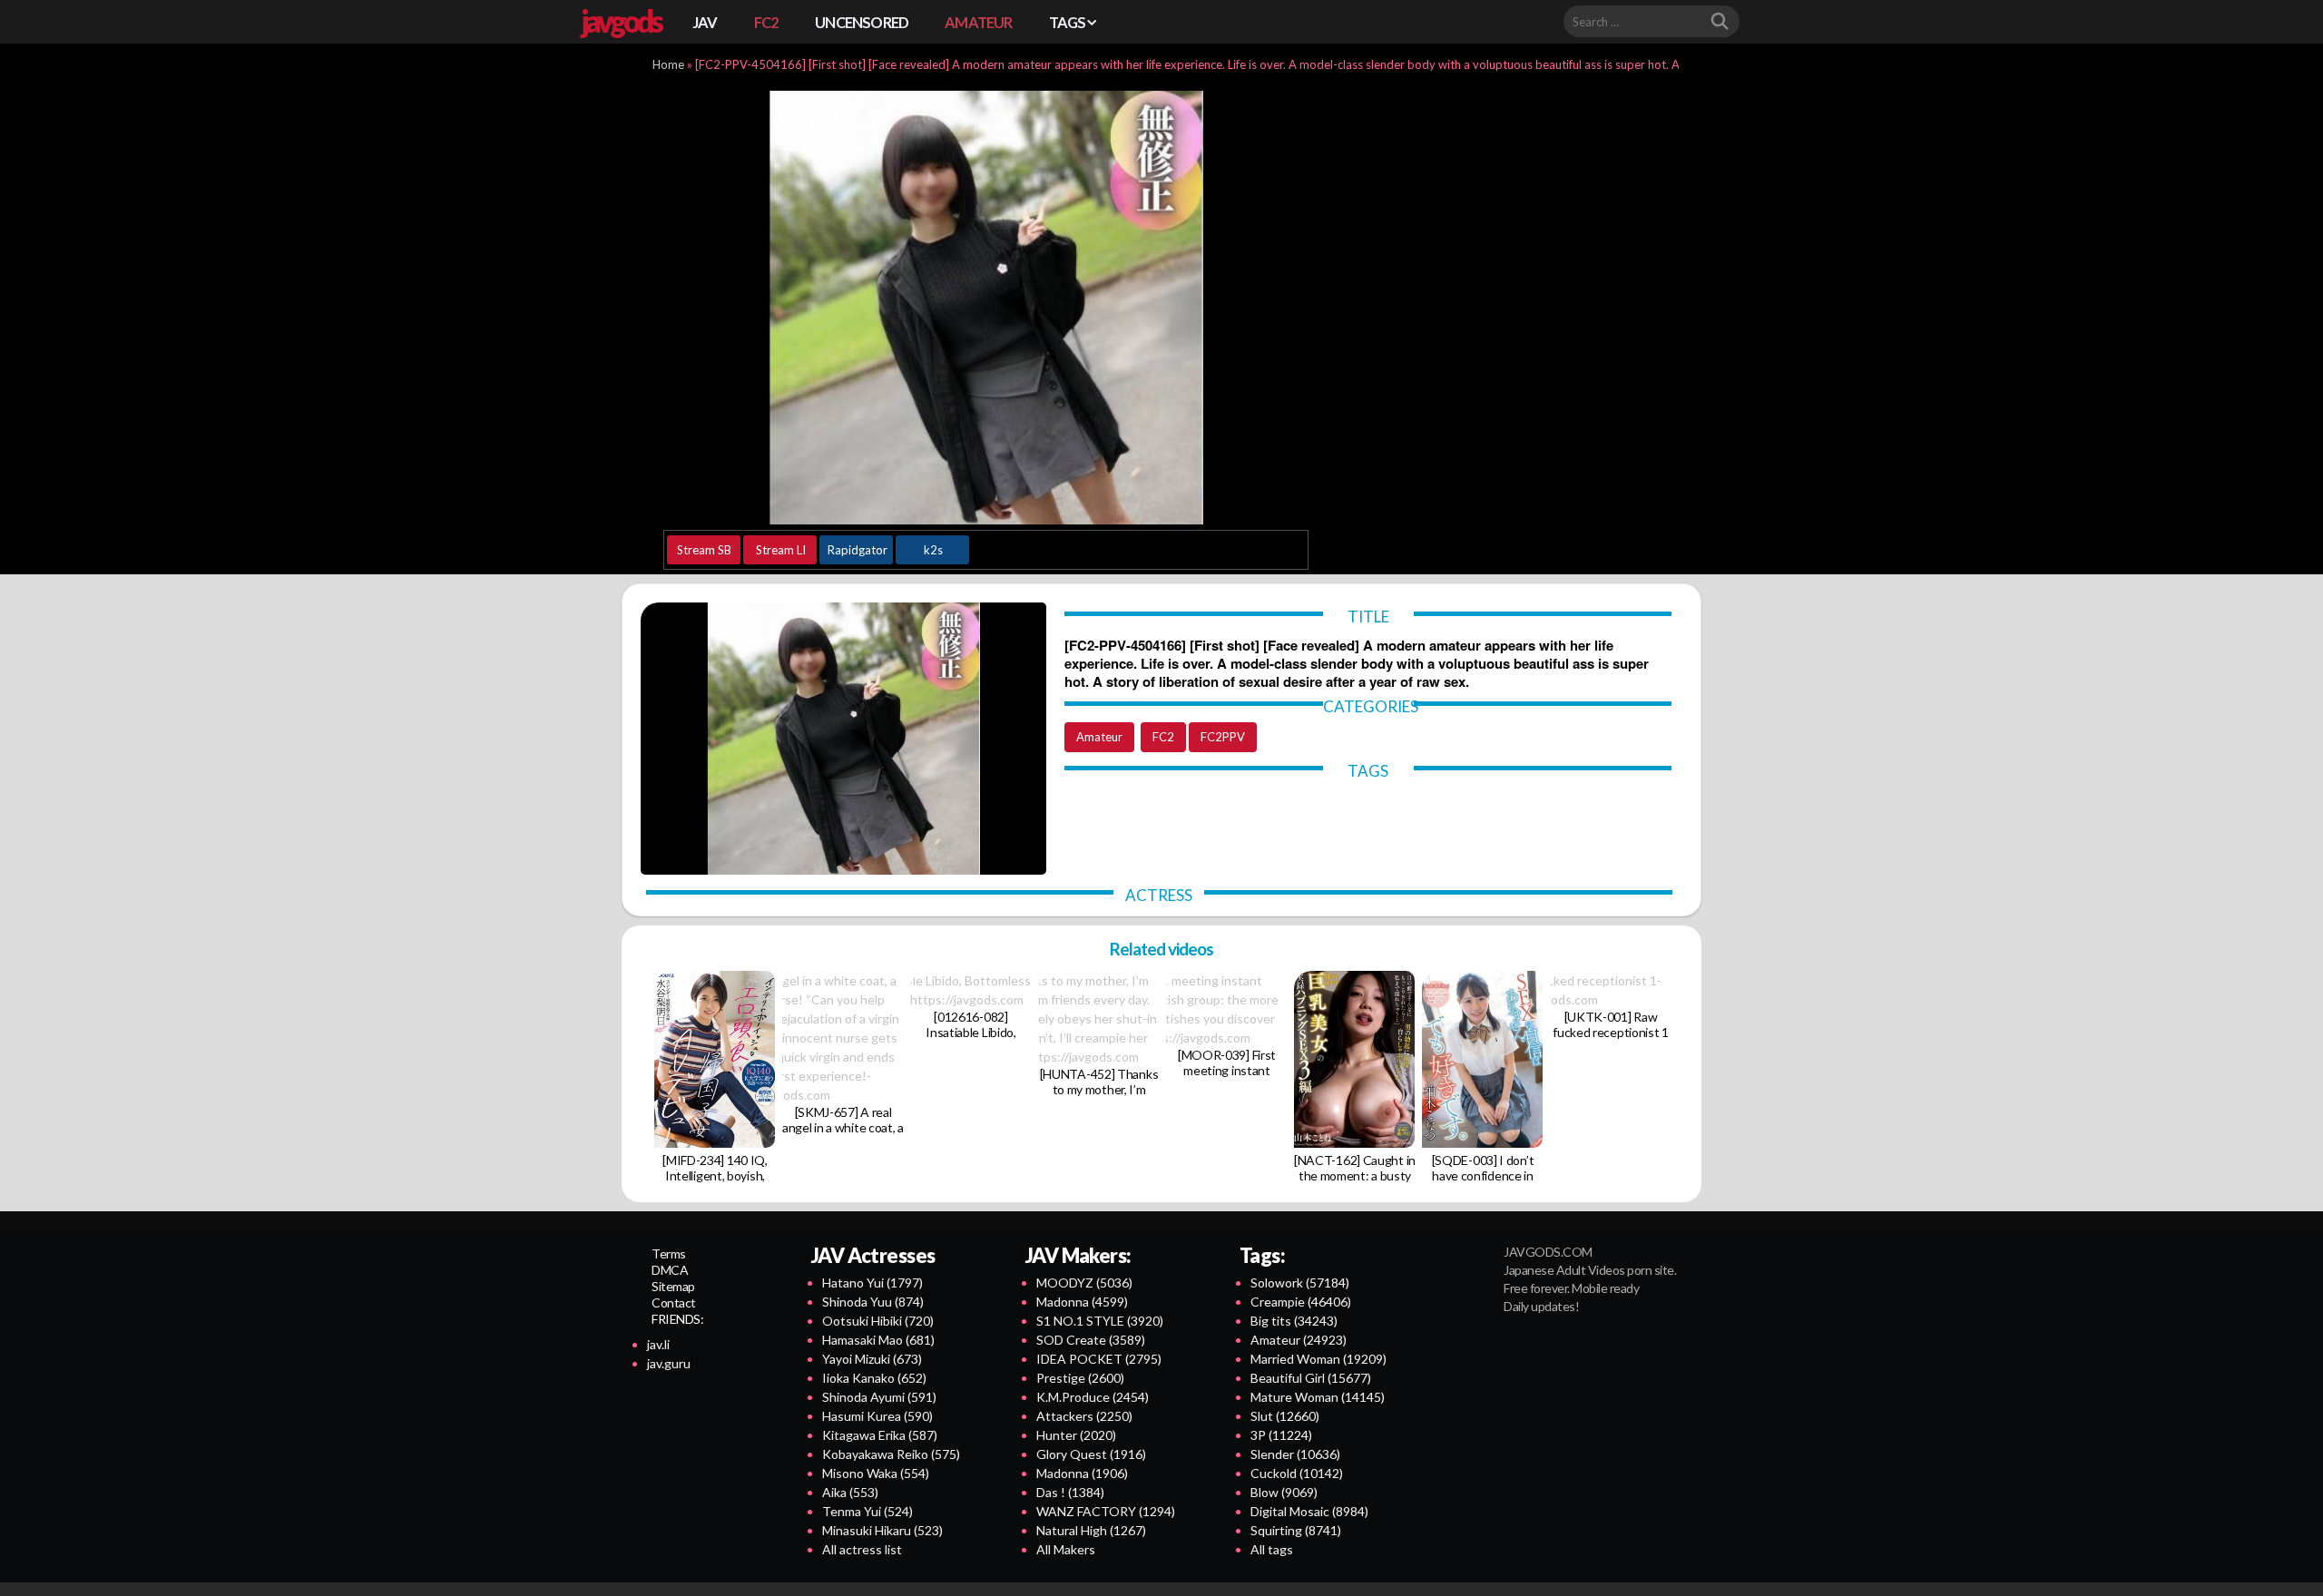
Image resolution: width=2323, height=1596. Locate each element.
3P (1281, 1435)
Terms (669, 1253)
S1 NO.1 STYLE (1100, 1321)
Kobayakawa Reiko (891, 1454)
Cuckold (1297, 1473)
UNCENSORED (862, 22)
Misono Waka (876, 1473)
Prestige (1080, 1378)
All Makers (1066, 1549)
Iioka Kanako (874, 1378)
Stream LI (781, 550)
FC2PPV (1223, 737)
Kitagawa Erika (880, 1435)
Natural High (1091, 1530)
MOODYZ (1084, 1283)
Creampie (1301, 1302)
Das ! (1070, 1492)
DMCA (670, 1270)
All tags (1272, 1549)
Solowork (1300, 1283)
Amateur (1099, 737)
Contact (674, 1302)
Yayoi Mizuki (872, 1359)
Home (668, 64)
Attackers (1084, 1416)
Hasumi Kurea (877, 1416)
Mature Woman (1318, 1397)
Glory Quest (1091, 1454)
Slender (1295, 1454)
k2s (933, 550)
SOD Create (1091, 1340)
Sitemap (673, 1286)
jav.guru (669, 1363)
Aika (850, 1492)
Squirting (1296, 1530)
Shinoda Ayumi (879, 1397)
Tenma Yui (867, 1511)
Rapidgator (858, 550)
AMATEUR (978, 22)
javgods (621, 21)
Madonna (1082, 1302)
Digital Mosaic (1309, 1511)
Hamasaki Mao (878, 1340)
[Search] (1720, 22)
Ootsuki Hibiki (878, 1321)
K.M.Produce (1093, 1397)
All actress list (862, 1549)
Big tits (1294, 1321)
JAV (705, 22)
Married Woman (1318, 1359)
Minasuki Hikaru (882, 1530)
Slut (1285, 1416)
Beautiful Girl (1311, 1378)
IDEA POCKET (1099, 1359)
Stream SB (704, 550)
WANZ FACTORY (1106, 1511)
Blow (1284, 1492)
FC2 (767, 22)
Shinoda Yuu (873, 1302)
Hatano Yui (872, 1283)
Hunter (1076, 1435)
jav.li (658, 1344)
